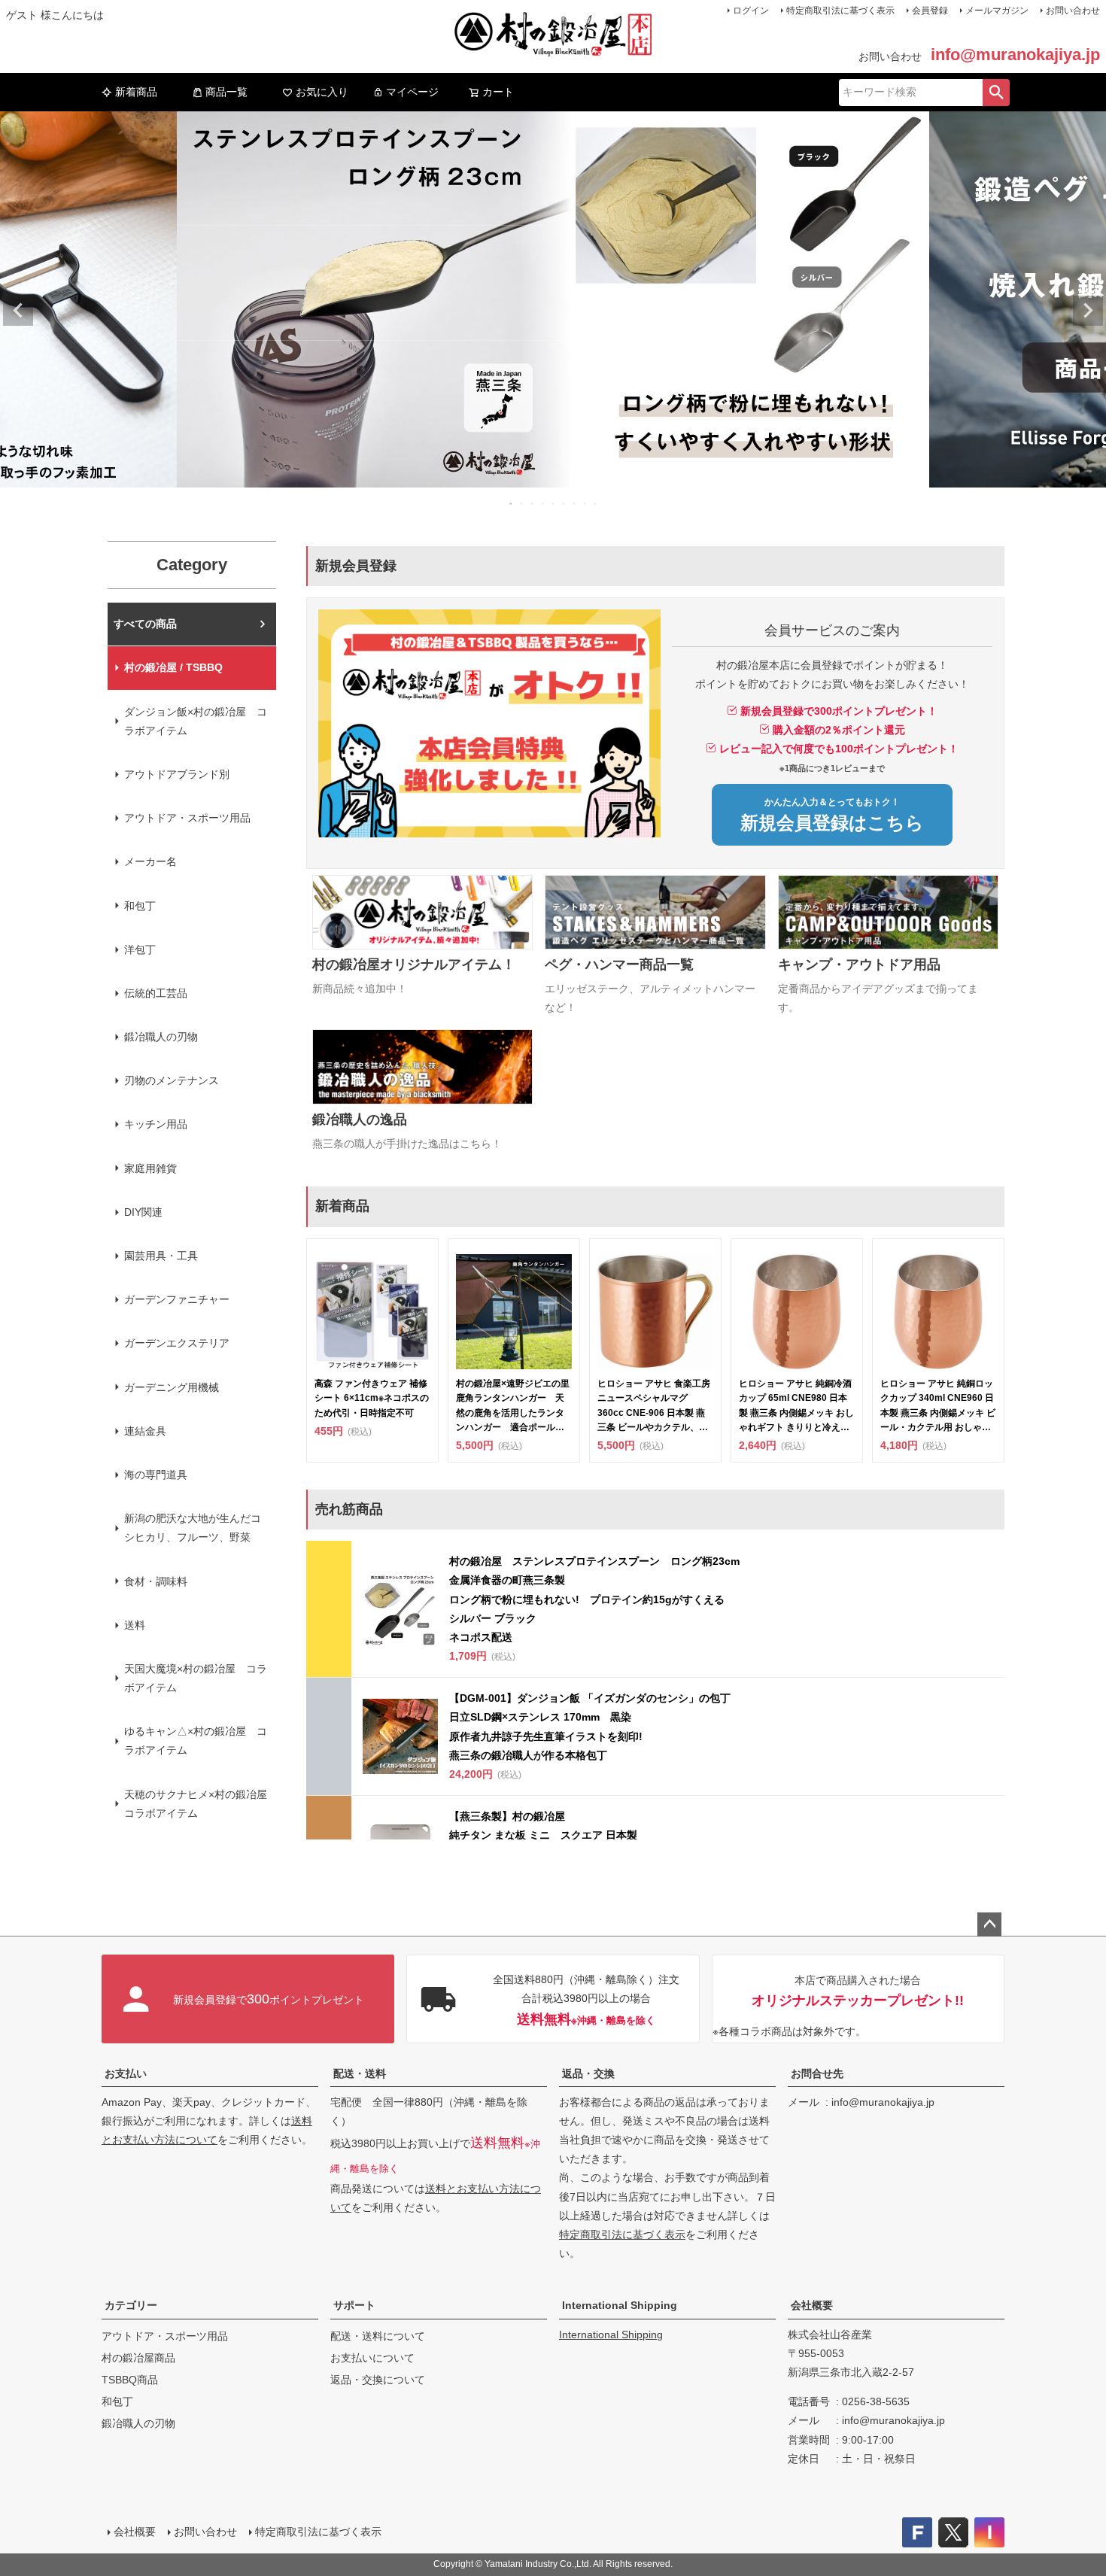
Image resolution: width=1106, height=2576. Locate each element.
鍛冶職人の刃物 (161, 1037)
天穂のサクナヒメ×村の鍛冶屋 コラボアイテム (200, 1804)
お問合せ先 (817, 2073)
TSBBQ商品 (130, 2380)
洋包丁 (140, 949)
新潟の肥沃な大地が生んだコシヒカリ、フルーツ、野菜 (193, 1528)
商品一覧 (226, 92)
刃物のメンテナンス (172, 1080)
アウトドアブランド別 (177, 774)
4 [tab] (543, 503)
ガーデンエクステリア (177, 1343)
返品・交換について (378, 2380)
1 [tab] (512, 503)
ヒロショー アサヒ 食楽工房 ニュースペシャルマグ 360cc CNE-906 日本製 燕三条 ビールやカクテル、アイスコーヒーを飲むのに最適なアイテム (654, 1406)
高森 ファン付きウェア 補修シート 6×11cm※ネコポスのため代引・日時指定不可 (372, 1398)
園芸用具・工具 (161, 1256)
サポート (354, 2305)
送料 (135, 1625)
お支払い (126, 2073)
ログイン (751, 11)
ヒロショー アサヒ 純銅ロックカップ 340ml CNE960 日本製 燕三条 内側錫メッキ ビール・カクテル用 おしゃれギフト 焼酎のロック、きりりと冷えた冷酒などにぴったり (938, 1406)
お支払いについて (372, 2358)
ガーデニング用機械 (172, 1387)
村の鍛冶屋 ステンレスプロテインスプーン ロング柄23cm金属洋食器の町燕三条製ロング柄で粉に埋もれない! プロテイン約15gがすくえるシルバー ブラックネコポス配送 (594, 1599)
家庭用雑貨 (150, 1168)
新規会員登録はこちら (832, 815)
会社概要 (812, 2305)
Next (1088, 311)
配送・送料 (360, 2073)
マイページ (412, 92)
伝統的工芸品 (156, 993)
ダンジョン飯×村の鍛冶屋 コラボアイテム (196, 721)
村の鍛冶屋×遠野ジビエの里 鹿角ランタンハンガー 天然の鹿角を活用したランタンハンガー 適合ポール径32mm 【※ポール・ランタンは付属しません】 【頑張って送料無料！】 (514, 1406)
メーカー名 (150, 861)
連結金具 (145, 1431)
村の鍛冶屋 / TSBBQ (173, 667)
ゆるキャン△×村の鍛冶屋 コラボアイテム (196, 1741)
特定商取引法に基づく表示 (840, 11)
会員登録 (930, 11)
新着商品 (136, 92)
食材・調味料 (156, 1581)
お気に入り (322, 92)
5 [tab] (554, 503)
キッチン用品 (156, 1124)
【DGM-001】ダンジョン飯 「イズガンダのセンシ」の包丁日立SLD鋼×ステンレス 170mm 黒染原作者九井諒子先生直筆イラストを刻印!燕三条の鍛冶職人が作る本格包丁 (590, 1727)
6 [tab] (564, 503)
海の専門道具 (156, 1475)
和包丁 (140, 906)
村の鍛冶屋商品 (138, 2358)
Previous (18, 311)
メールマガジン (997, 11)
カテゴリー (131, 2305)
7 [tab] (575, 503)
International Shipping (620, 2305)
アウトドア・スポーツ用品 (187, 818)
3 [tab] (533, 503)
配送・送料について (378, 2336)
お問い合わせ (1073, 11)
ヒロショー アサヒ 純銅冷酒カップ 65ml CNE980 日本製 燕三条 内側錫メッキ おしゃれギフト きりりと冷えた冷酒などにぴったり (796, 1406)
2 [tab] (522, 503)
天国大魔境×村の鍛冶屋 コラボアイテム (196, 1678)
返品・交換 (588, 2073)
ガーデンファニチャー (177, 1299)
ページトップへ (989, 1924)
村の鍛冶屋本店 (150, 624)
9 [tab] (596, 503)
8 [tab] (585, 503)
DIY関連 (143, 1212)
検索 (996, 93)
